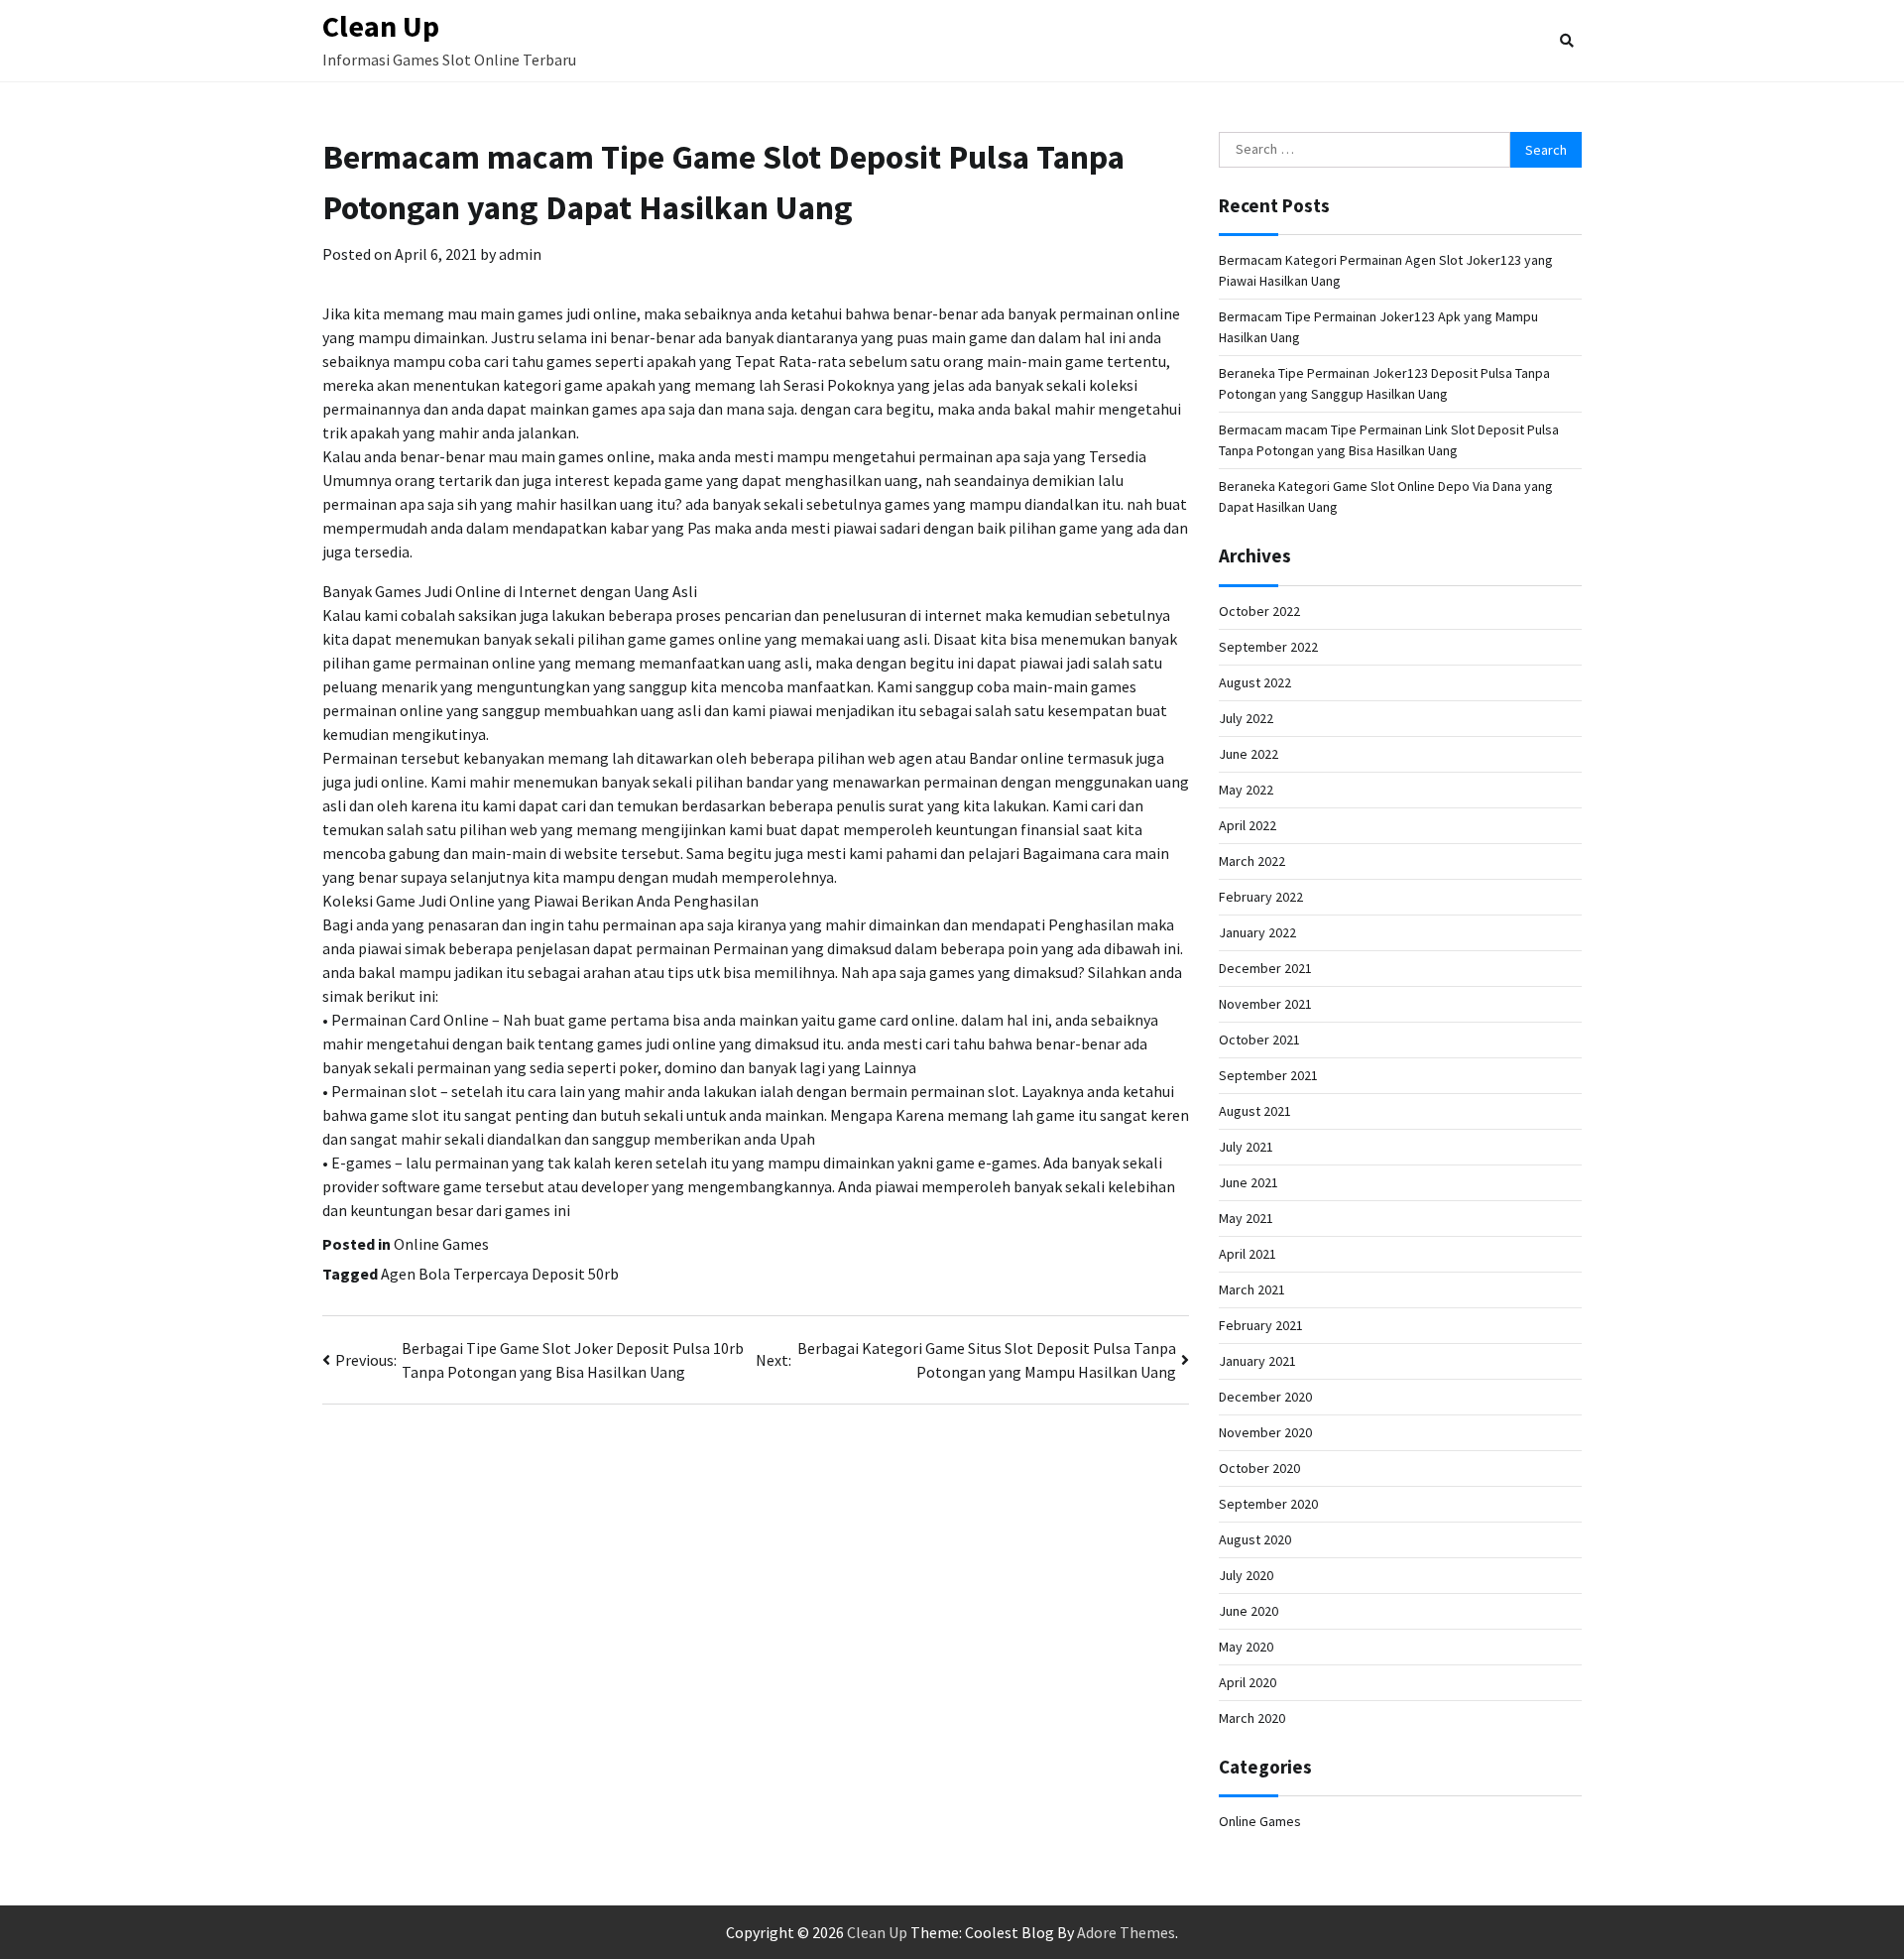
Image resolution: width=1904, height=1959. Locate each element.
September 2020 (1268, 1504)
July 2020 (1246, 1575)
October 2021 (1259, 1040)
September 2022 (1268, 647)
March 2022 (1252, 861)
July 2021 (1246, 1147)
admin (520, 254)
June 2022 (1249, 754)
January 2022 (1257, 932)
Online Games (441, 1244)
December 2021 (1265, 968)
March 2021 (1252, 1289)
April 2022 (1248, 825)
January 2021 (1257, 1361)
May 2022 (1246, 790)
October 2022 (1259, 611)
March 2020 (1252, 1718)
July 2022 (1246, 718)
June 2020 (1249, 1611)
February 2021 (1261, 1325)
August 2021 (1255, 1111)
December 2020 (1265, 1397)
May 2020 (1246, 1647)
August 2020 (1255, 1539)
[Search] (1567, 41)
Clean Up (381, 26)
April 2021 (1248, 1254)
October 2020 (1259, 1468)
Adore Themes (1126, 1932)
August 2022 (1255, 682)
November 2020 (1265, 1432)
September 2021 (1268, 1075)
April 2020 (1248, 1682)
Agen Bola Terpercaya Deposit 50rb (500, 1274)
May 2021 (1246, 1218)
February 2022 (1261, 897)
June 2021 (1249, 1182)
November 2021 (1265, 1004)
